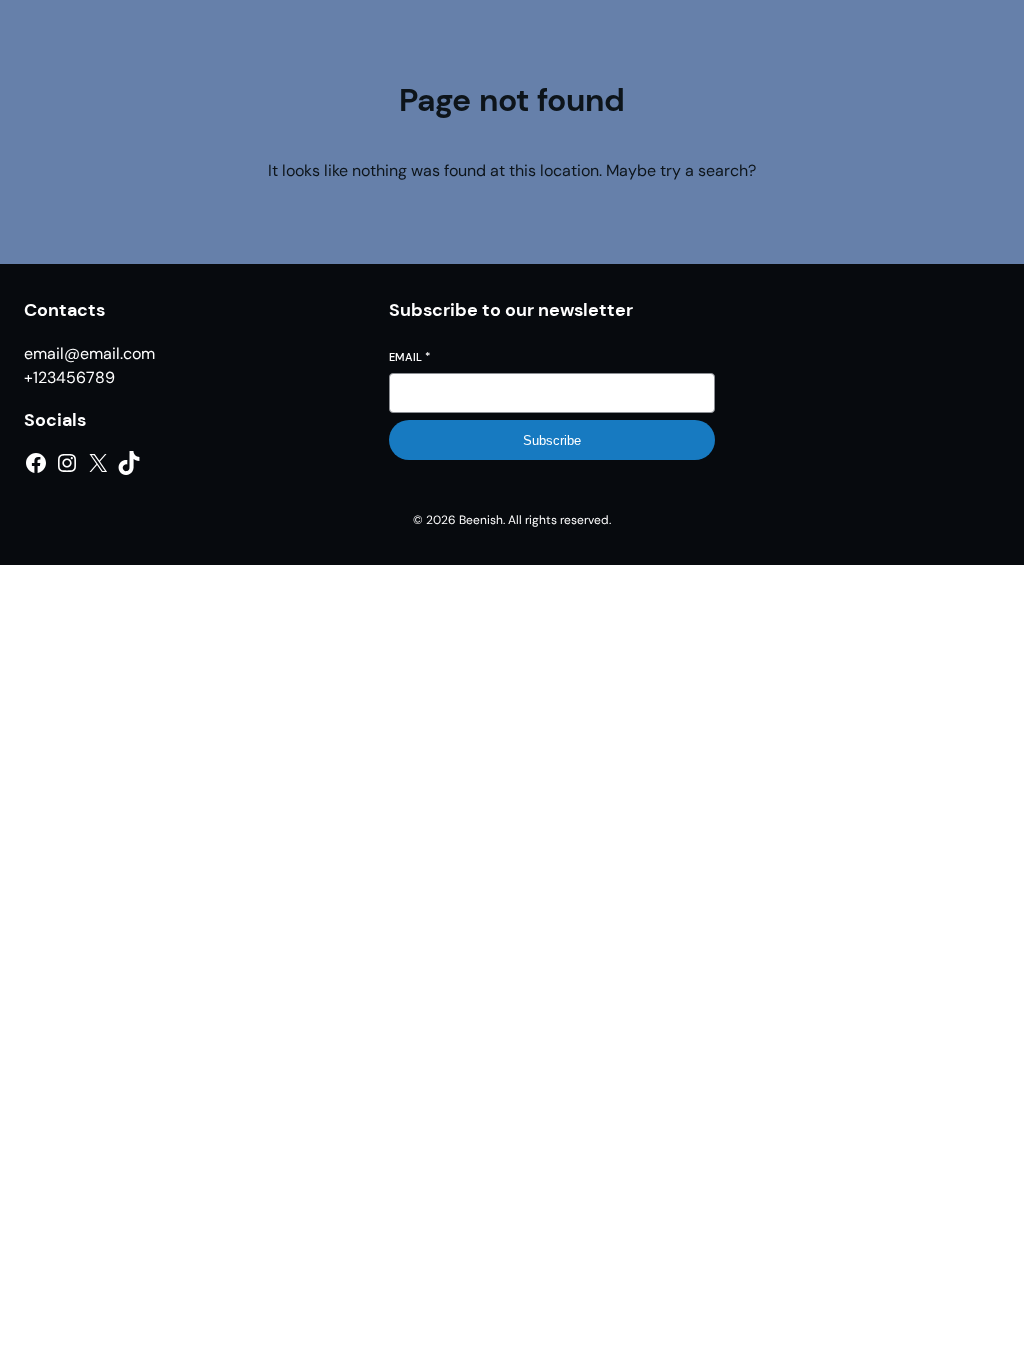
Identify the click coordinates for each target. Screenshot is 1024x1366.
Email (409, 357)
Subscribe (552, 440)
